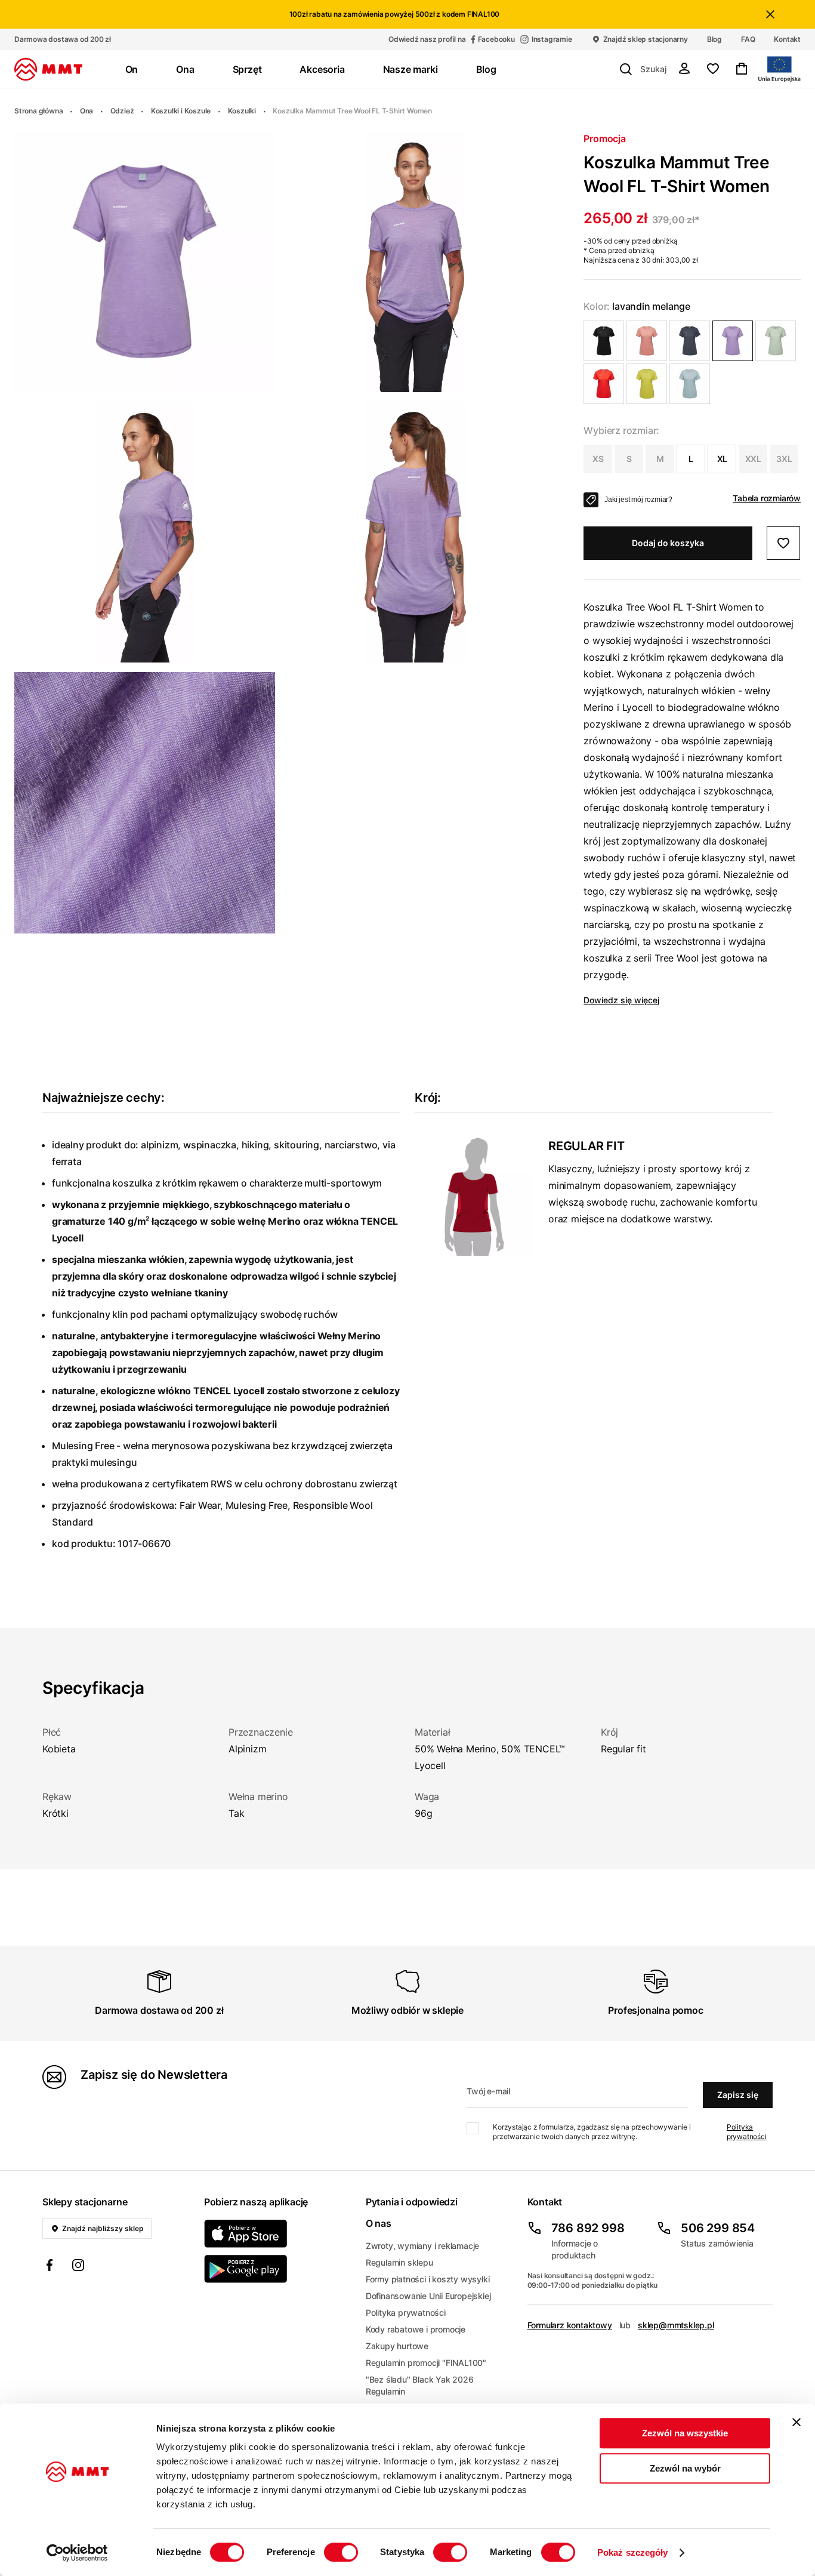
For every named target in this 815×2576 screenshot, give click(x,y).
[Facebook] (50, 2267)
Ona (87, 111)
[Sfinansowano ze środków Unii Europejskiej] (780, 69)
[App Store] (278, 2234)
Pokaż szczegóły (633, 2552)
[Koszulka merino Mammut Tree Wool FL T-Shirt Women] (604, 341)
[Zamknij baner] (797, 2422)
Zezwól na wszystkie (685, 2433)
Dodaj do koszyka (668, 543)
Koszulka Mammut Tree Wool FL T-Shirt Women (352, 111)
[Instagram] (78, 2267)
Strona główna (38, 111)
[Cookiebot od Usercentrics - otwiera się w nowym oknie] (77, 2553)
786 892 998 (588, 2228)
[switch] (341, 2552)
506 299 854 (718, 2228)
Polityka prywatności (747, 2132)
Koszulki (242, 111)
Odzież (122, 111)
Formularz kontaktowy (570, 2325)
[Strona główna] (48, 69)
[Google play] (278, 2269)
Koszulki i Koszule (181, 111)
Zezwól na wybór (685, 2468)
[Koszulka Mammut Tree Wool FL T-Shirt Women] (647, 341)
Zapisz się (738, 2095)
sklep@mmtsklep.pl (676, 2325)
